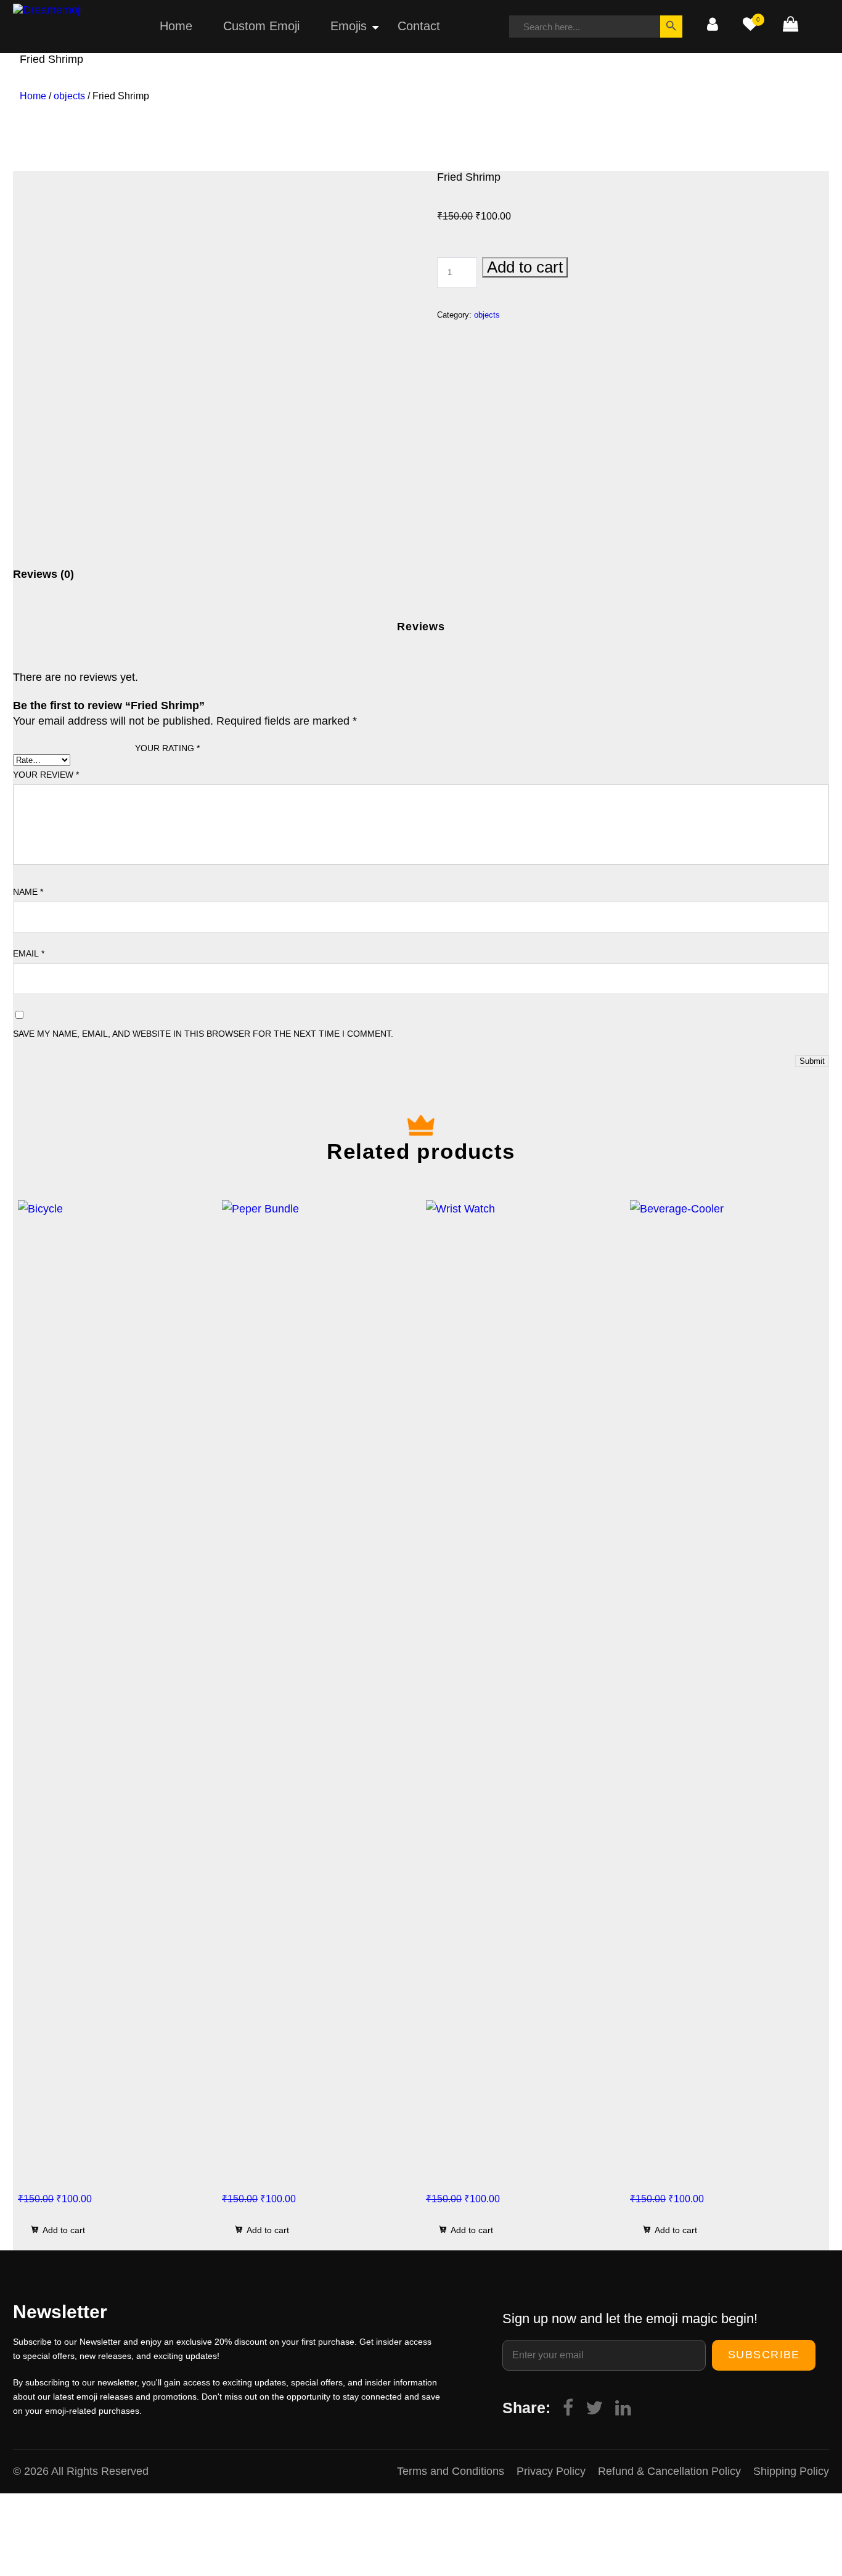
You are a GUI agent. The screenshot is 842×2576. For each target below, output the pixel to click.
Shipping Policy (791, 2471)
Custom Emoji (261, 26)
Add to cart (525, 267)
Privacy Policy (551, 2471)
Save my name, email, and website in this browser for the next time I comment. (203, 1034)
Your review (46, 775)
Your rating (167, 748)
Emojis (349, 26)
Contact (419, 26)
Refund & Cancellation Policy (669, 2471)
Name (28, 892)
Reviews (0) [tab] (43, 574)
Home (176, 26)
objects (69, 96)
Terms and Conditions (451, 2471)
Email (29, 953)
